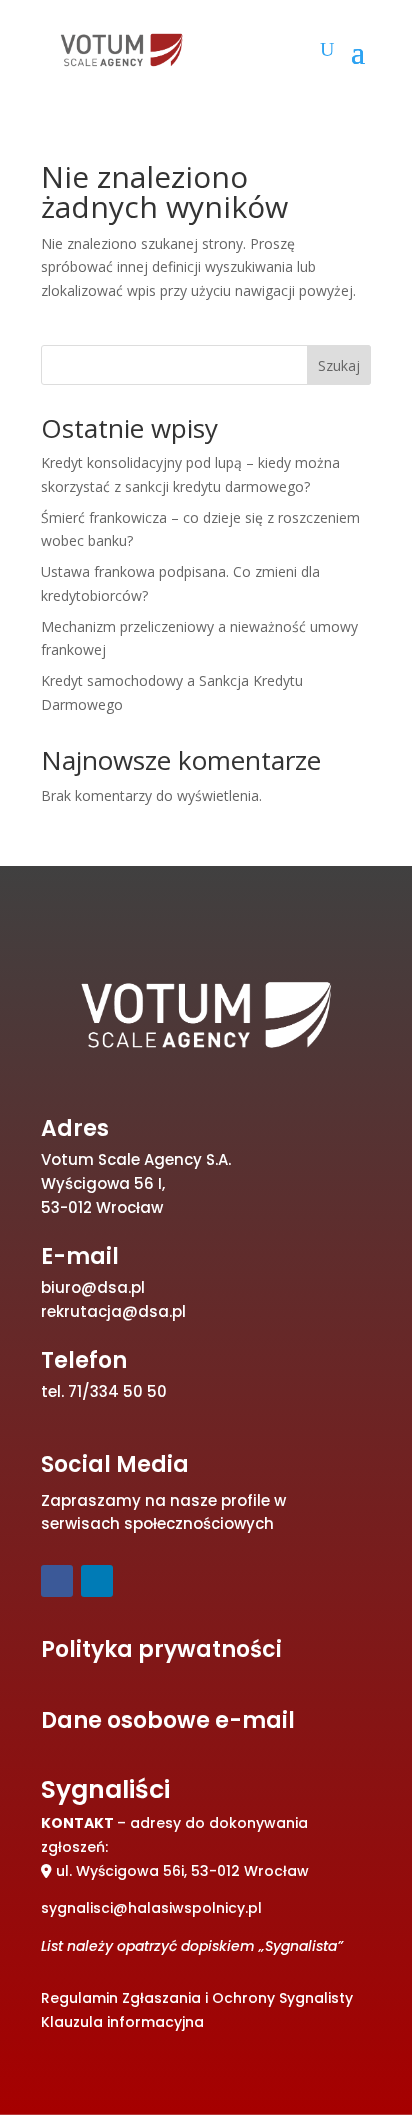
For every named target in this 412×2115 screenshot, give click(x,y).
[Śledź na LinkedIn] (97, 1581)
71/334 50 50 (117, 1391)
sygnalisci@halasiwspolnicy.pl (151, 1908)
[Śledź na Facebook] (57, 1581)
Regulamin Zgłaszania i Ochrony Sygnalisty (197, 1998)
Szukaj (339, 365)
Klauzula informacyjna (122, 2022)
